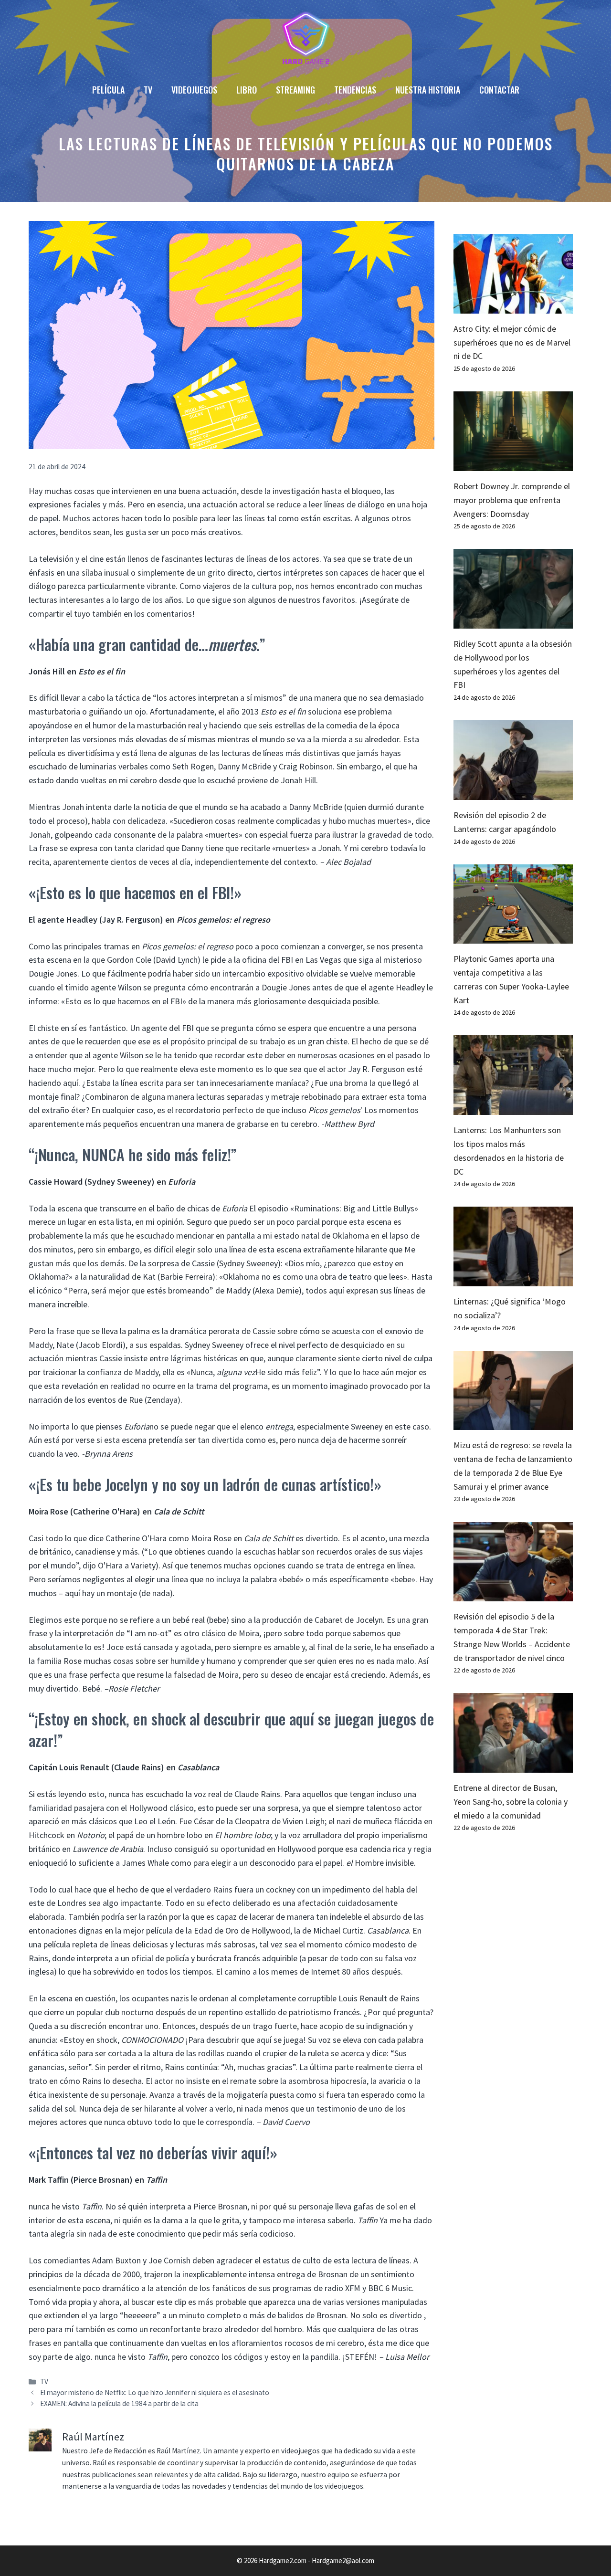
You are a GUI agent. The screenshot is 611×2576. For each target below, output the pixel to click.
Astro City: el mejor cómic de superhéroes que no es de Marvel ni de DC (512, 342)
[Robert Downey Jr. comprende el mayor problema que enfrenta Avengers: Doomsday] (513, 464)
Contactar (499, 90)
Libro (247, 90)
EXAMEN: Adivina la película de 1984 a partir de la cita (119, 2403)
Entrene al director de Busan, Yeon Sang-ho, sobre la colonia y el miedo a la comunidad (511, 1802)
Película (108, 90)
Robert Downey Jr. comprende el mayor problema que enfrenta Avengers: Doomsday (512, 500)
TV (148, 90)
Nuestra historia (428, 90)
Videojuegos (194, 90)
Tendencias (355, 90)
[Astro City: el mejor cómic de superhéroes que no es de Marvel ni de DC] (513, 306)
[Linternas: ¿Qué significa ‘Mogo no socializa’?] (513, 1279)
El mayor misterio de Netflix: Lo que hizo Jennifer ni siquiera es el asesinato (155, 2392)
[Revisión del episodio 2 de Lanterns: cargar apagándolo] (513, 793)
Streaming (295, 90)
